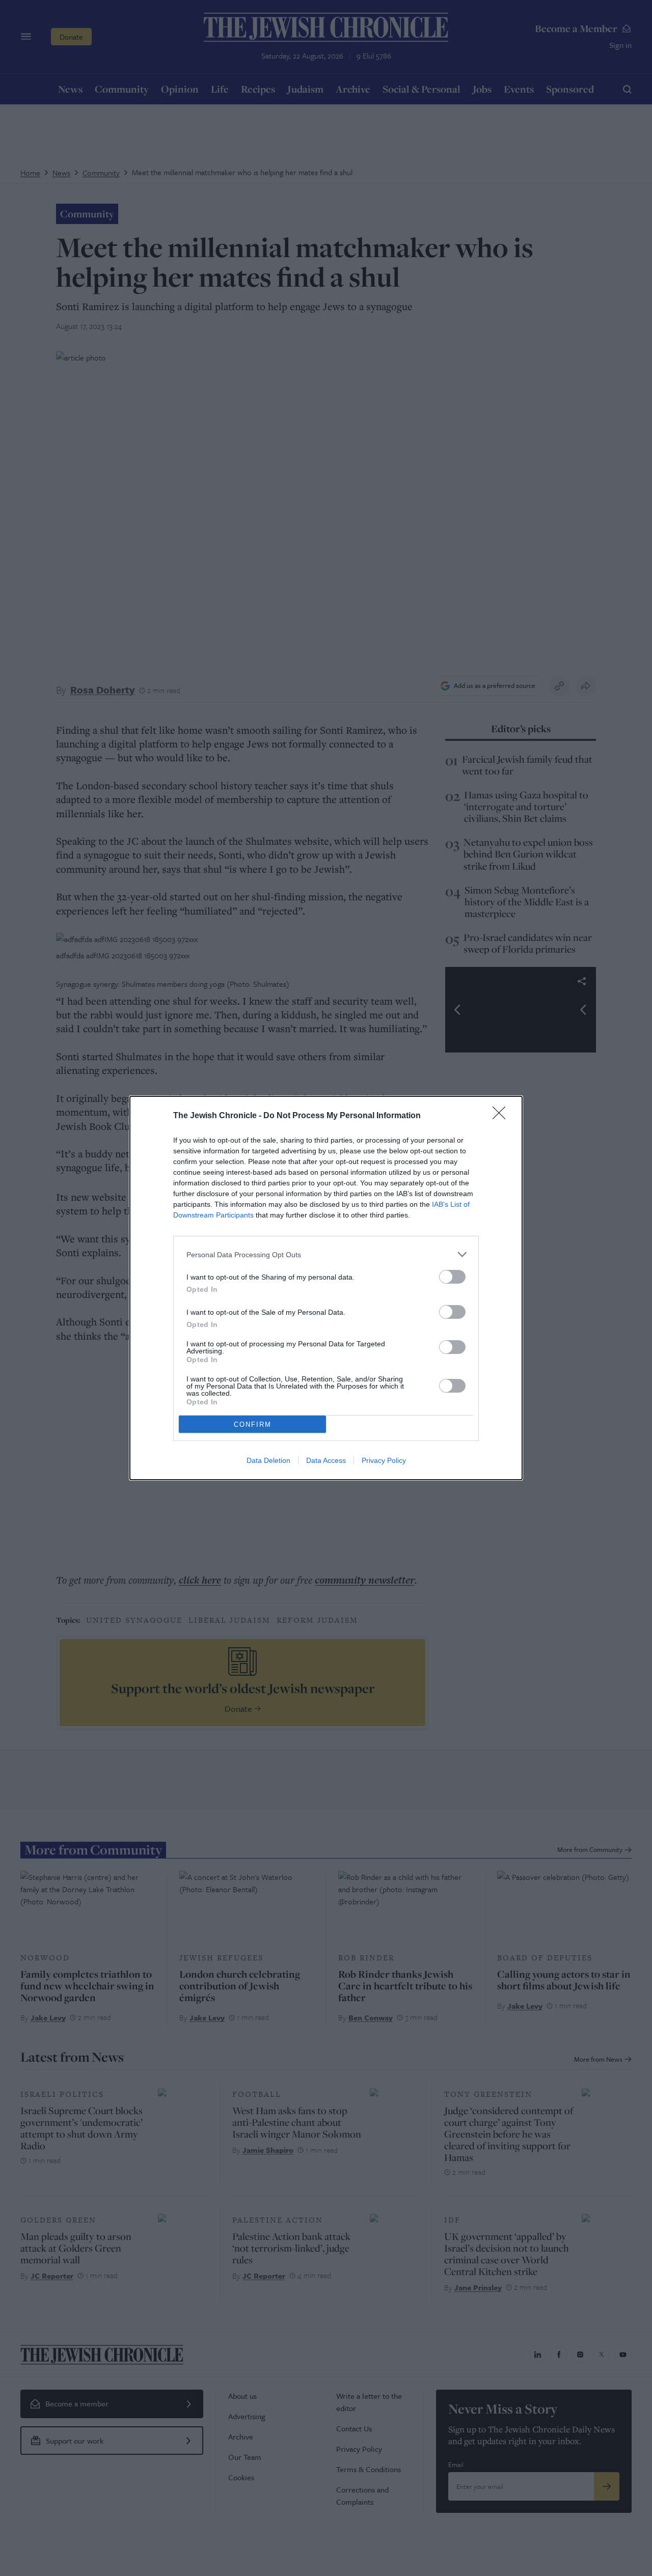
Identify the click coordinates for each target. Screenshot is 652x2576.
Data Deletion (268, 1460)
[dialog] (326, 1288)
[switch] (452, 1277)
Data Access (326, 1460)
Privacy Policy (384, 1460)
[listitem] (326, 1254)
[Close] (502, 1116)
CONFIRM (253, 1424)
